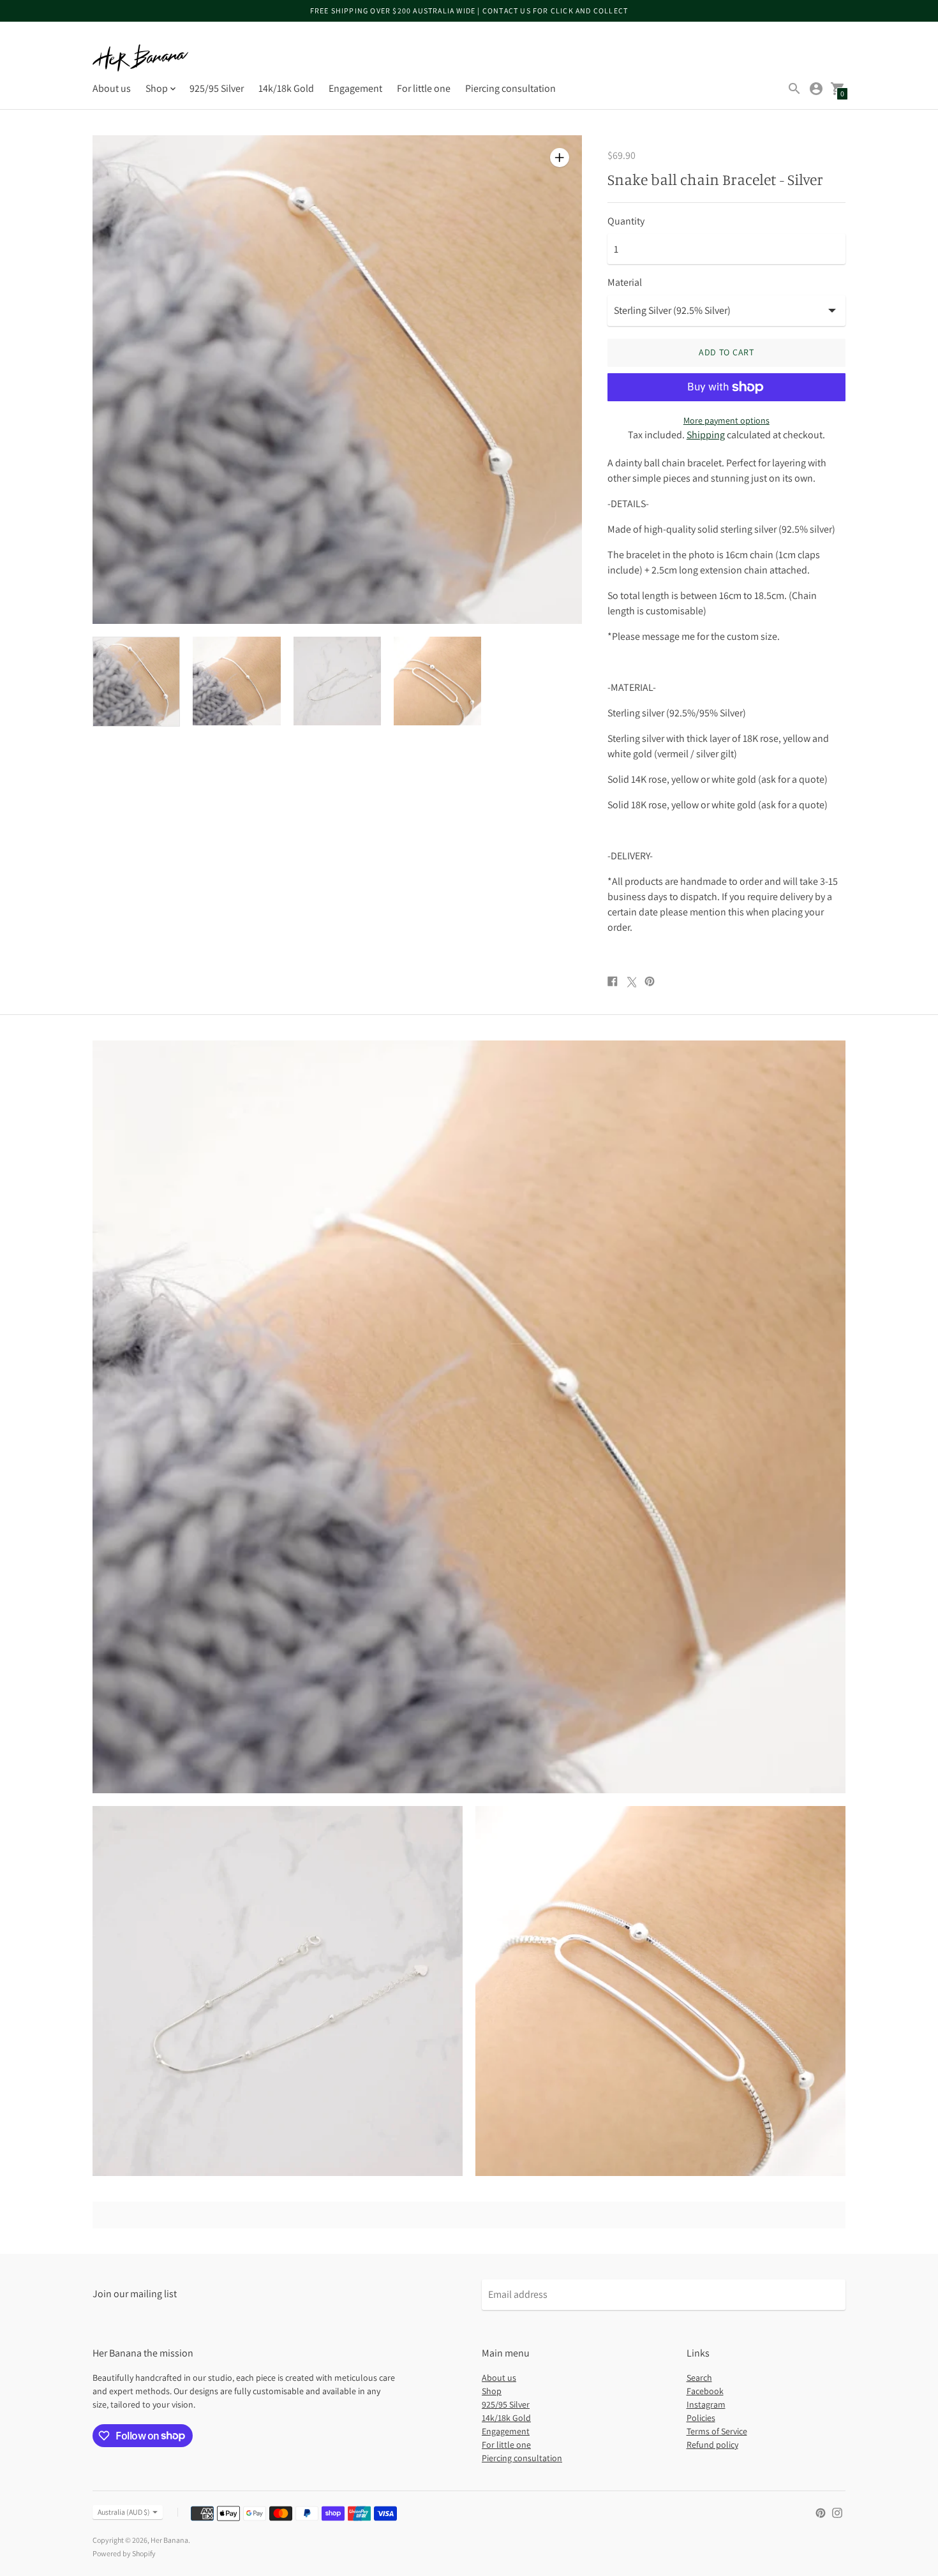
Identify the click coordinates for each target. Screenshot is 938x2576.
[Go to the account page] (816, 89)
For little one (424, 88)
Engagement (355, 88)
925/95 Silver (217, 88)
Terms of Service (717, 2431)
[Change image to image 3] (337, 681)
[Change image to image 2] (236, 681)
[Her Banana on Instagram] (837, 2512)
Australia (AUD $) (124, 2512)
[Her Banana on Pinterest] (821, 2512)
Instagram (706, 2404)
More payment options (726, 420)
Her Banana (169, 2540)
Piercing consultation (510, 88)
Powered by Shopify (124, 2553)
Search (699, 2378)
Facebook (705, 2391)
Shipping (706, 435)
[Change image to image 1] (136, 681)
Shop (492, 2391)
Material (625, 283)
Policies (701, 2418)
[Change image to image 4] (437, 681)
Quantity (626, 221)
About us (112, 88)
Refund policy (712, 2445)
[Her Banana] (140, 58)
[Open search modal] (794, 89)
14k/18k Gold (286, 88)
